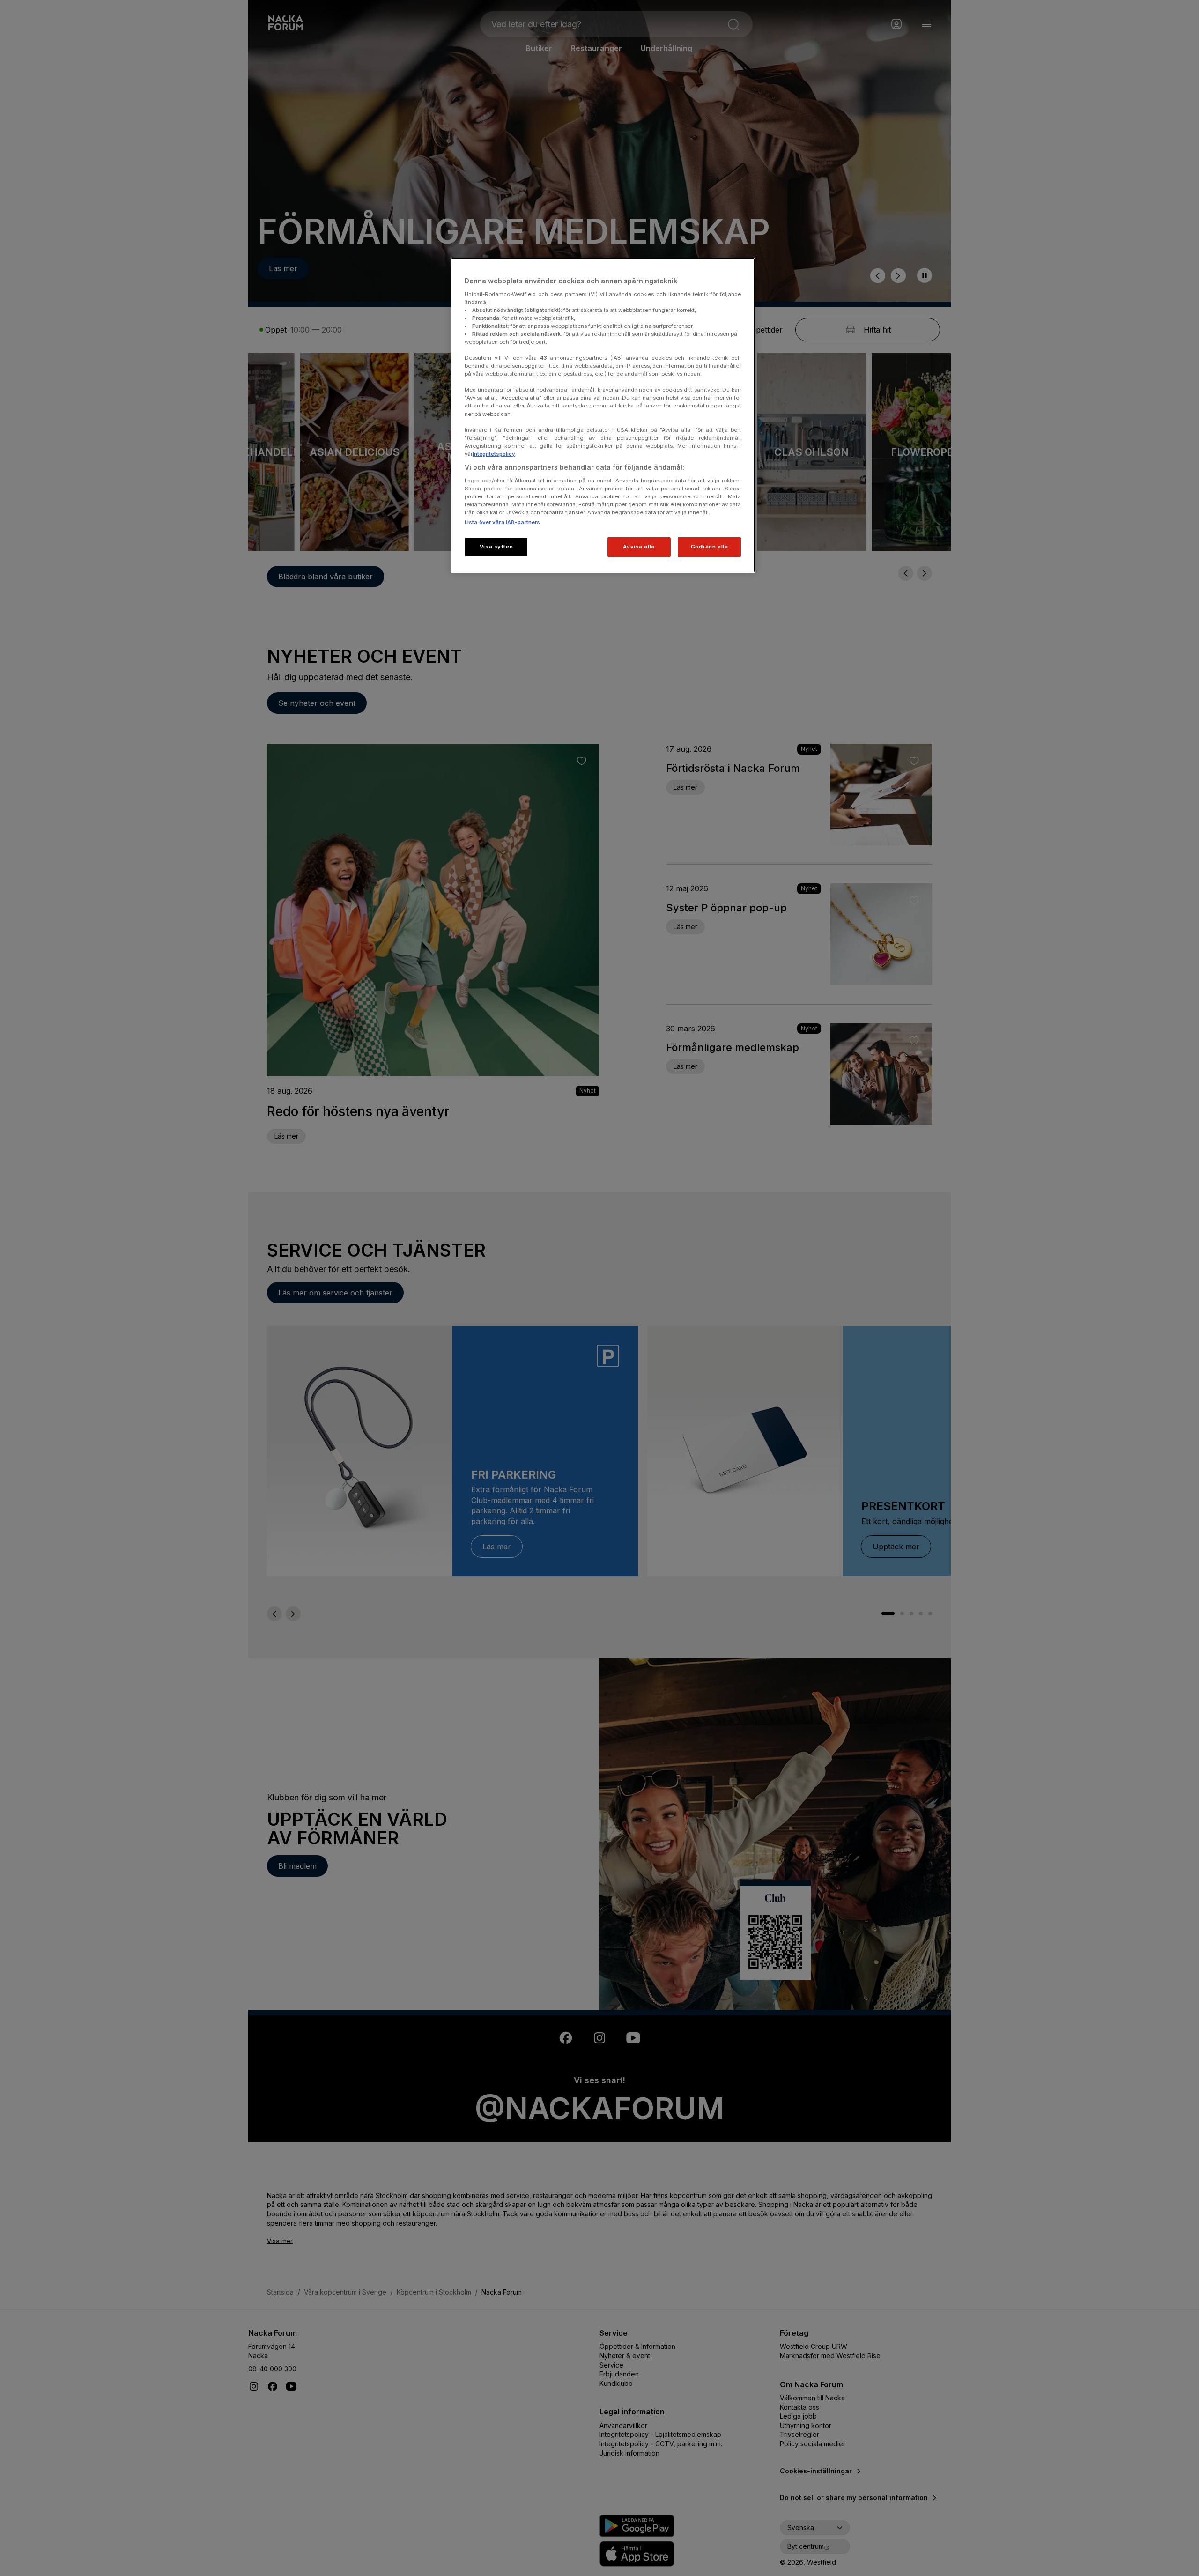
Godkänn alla (710, 547)
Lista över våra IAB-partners (502, 522)
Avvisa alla (639, 547)
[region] (603, 415)
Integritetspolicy (494, 454)
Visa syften (496, 547)
